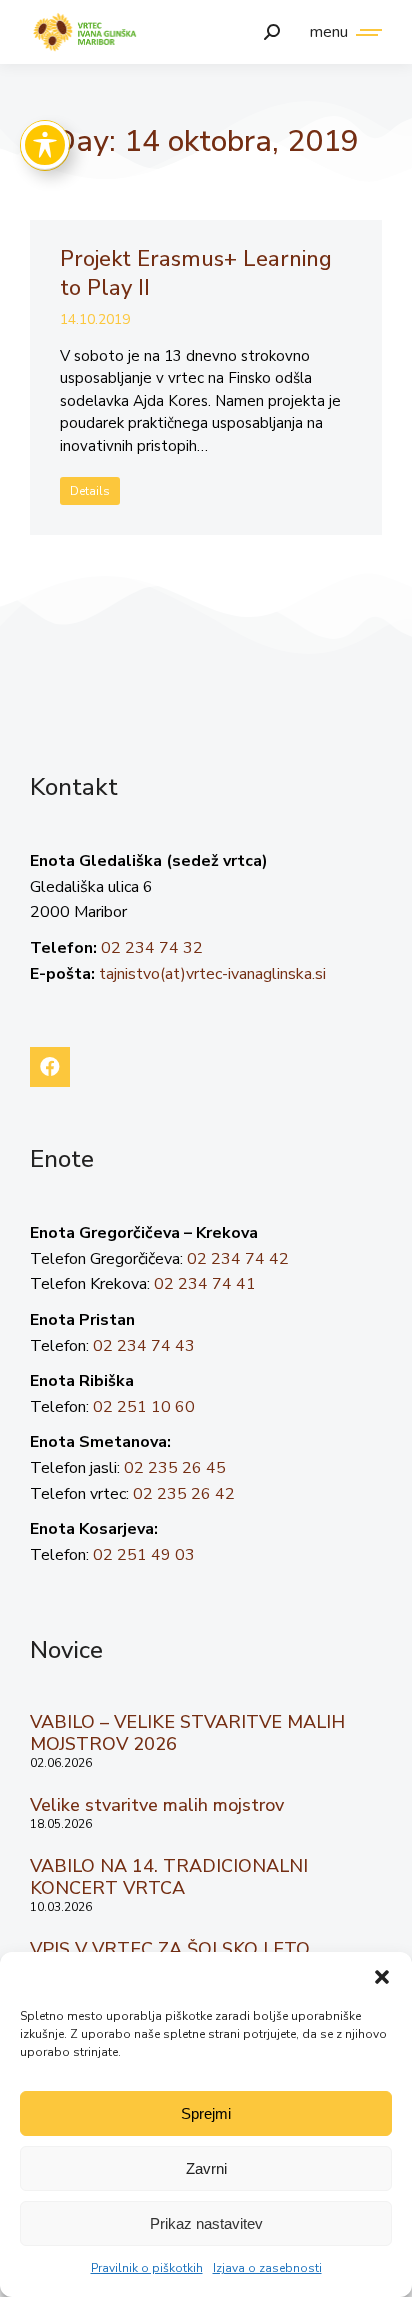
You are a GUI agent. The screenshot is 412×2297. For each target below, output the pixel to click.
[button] (382, 1977)
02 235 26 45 (175, 1468)
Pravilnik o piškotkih (147, 2268)
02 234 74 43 (144, 1346)
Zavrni (206, 2168)
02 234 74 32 (152, 948)
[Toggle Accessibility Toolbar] (45, 145)
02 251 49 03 (144, 1555)
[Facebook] (50, 1067)
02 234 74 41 (205, 1284)
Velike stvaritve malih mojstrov (157, 1805)
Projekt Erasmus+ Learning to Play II (196, 273)
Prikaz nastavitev (206, 2223)
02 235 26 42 (184, 1494)
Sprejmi (206, 2113)
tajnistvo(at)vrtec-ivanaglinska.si (212, 974)
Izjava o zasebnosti (267, 2268)
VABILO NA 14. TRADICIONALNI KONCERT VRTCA (169, 1877)
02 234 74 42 (238, 1259)
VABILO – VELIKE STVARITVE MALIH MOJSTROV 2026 (187, 1733)
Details (90, 491)
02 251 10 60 (144, 1407)
